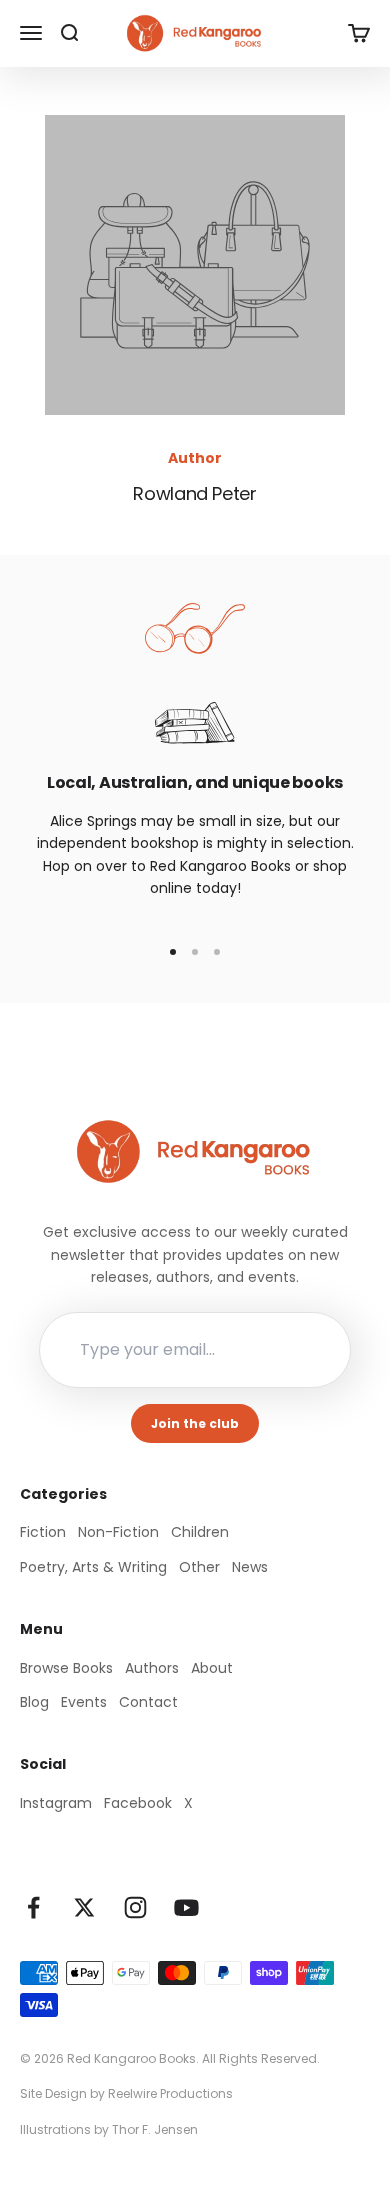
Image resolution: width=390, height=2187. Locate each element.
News (250, 1567)
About (212, 1668)
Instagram (56, 1803)
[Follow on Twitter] (84, 1907)
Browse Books (66, 1668)
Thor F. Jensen (155, 2129)
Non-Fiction (118, 1532)
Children (200, 1532)
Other (199, 1567)
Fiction (43, 1532)
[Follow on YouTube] (186, 1907)
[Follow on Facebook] (33, 1907)
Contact (148, 1702)
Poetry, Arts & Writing (93, 1567)
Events (84, 1702)
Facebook (138, 1803)
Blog (34, 1702)
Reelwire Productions (170, 2093)
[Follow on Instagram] (135, 1907)
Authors (152, 1668)
